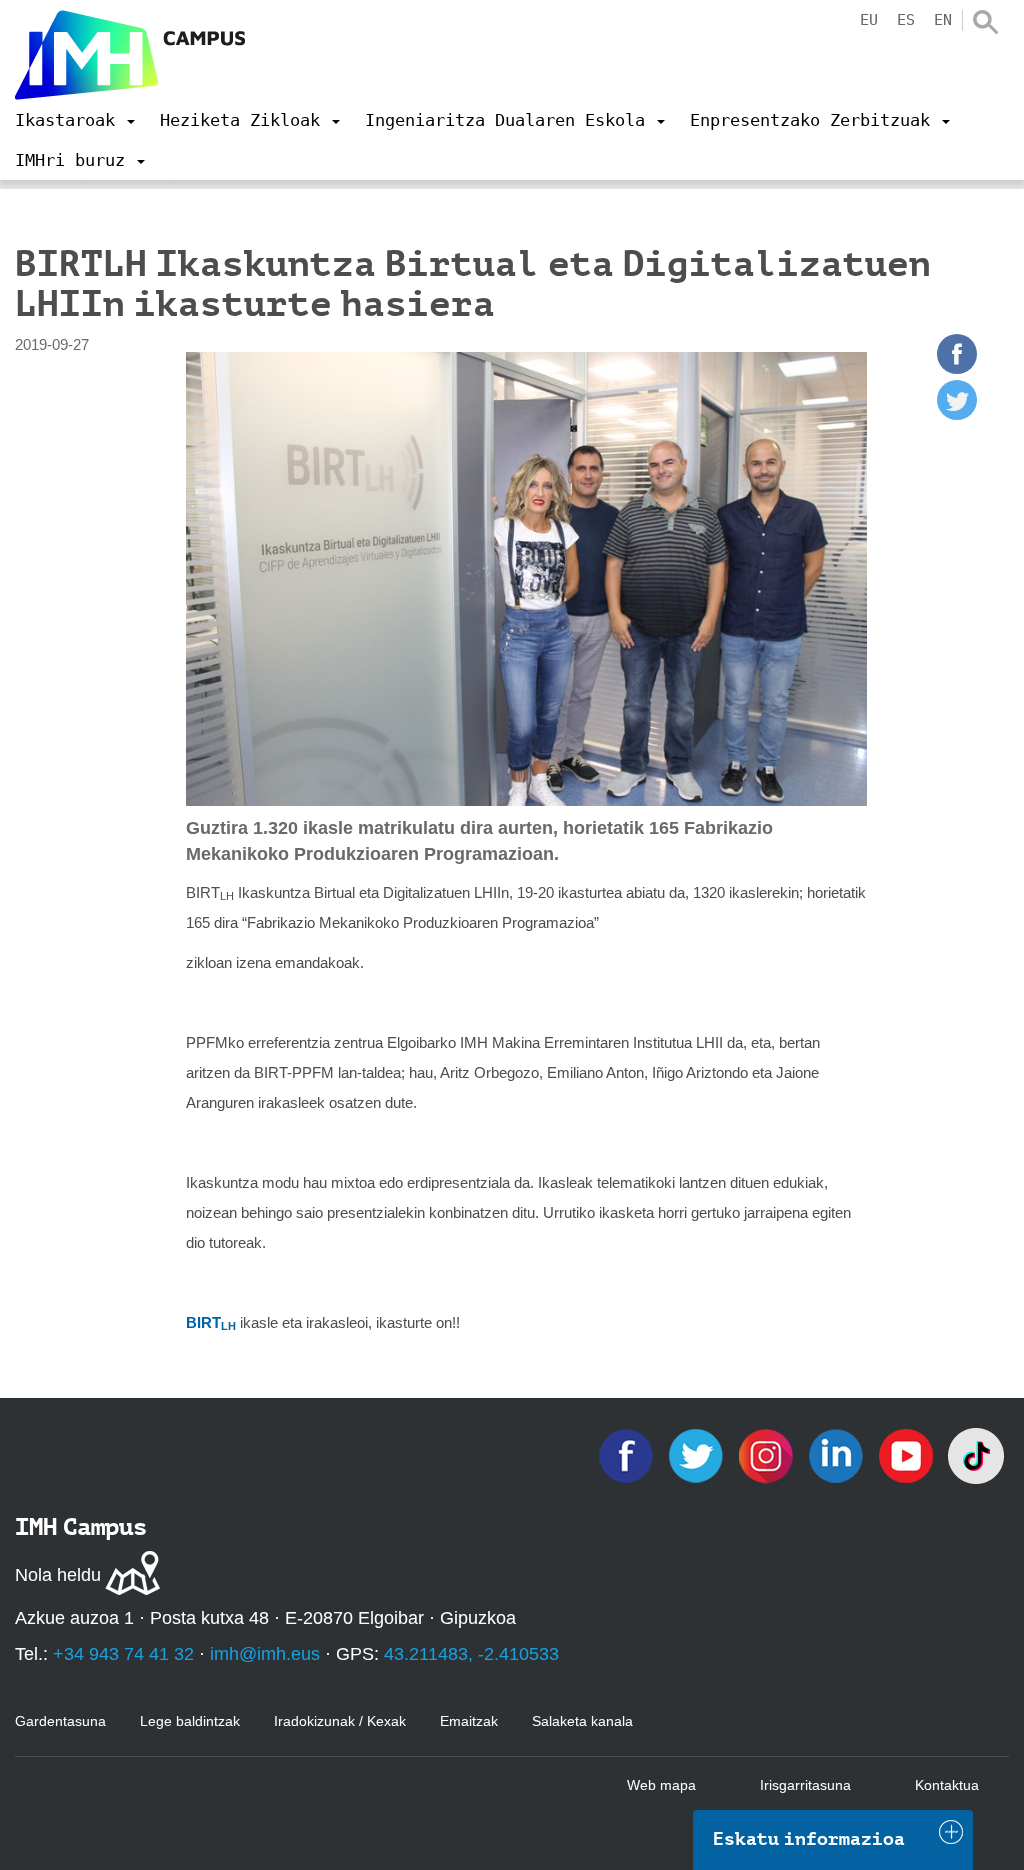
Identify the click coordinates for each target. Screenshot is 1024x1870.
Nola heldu (58, 1575)
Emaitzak (469, 1721)
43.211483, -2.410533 (471, 1654)
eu (869, 20)
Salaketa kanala (582, 1721)
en (943, 20)
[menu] (75, 120)
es (906, 20)
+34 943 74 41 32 (123, 1654)
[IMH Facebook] (628, 1454)
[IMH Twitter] (698, 1454)
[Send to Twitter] (957, 414)
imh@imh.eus (265, 1654)
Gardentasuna (60, 1721)
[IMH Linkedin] (838, 1454)
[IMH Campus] (130, 55)
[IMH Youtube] (908, 1454)
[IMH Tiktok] (976, 1454)
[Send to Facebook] (957, 368)
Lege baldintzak (190, 1721)
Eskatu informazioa (809, 1839)
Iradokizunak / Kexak (340, 1721)
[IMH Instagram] (768, 1454)
